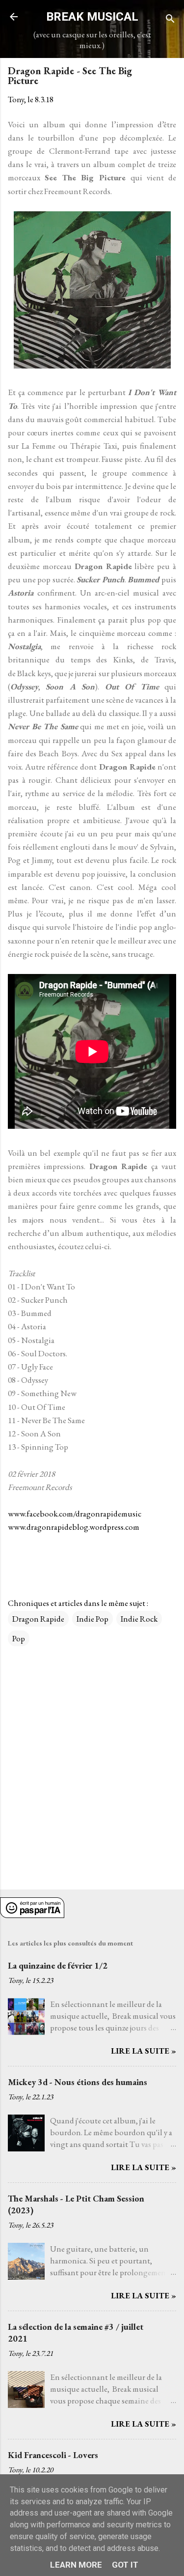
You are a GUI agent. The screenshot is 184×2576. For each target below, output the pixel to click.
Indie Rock (139, 1619)
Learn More (76, 2565)
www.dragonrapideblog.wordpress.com (74, 1527)
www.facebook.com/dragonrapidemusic (75, 1514)
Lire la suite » (144, 2051)
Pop (19, 1638)
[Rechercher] (170, 20)
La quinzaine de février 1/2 (58, 1965)
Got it (125, 2565)
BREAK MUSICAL (92, 17)
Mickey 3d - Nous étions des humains (78, 2082)
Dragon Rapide (38, 1619)
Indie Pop (92, 1619)
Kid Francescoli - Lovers (53, 2455)
